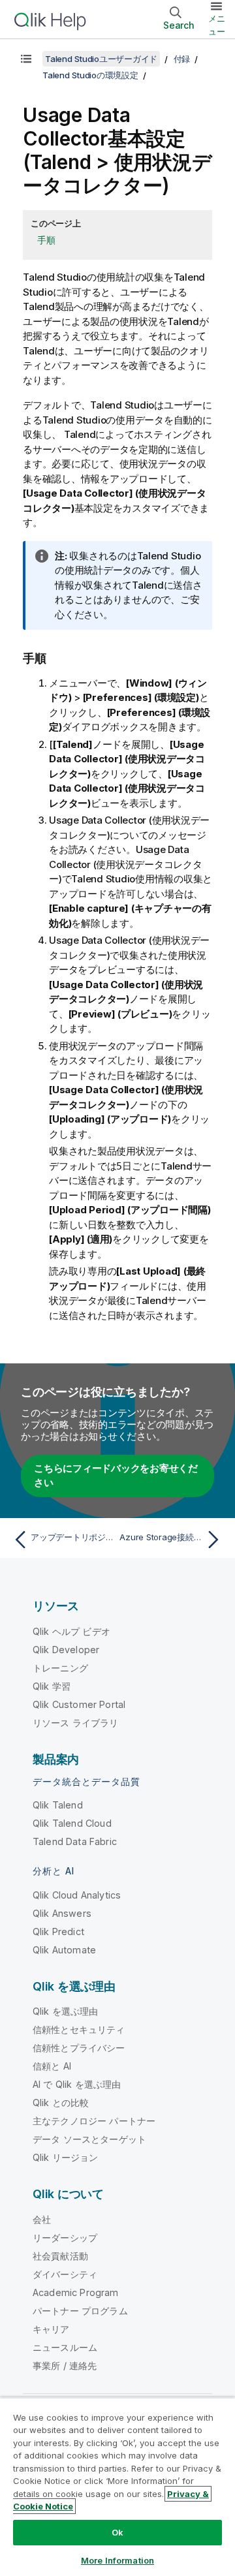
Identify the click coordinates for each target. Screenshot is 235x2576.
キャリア (51, 2329)
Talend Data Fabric (75, 1841)
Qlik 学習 (52, 1686)
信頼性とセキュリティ (79, 2029)
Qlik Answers (62, 1913)
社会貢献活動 (60, 2256)
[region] (117, 2487)
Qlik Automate (64, 1950)
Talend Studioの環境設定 (90, 75)
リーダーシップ (65, 2238)
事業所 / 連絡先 (65, 2366)
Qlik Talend (58, 1805)
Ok (117, 2532)
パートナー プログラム (80, 2311)
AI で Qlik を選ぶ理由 (77, 2084)
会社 (42, 2219)
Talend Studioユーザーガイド (101, 59)
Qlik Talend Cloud (72, 1823)
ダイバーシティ (65, 2274)
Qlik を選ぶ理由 (66, 2011)
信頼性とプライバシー (79, 2048)
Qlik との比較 (61, 2103)
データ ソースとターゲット (89, 2139)
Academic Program (76, 2292)
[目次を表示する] (26, 59)
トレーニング (60, 1668)
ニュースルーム (65, 2347)
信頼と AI (52, 2066)
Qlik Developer (66, 1650)
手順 (46, 240)
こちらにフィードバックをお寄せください (116, 1476)
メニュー (217, 25)
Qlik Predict (58, 1932)
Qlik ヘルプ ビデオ (71, 1631)
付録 (182, 59)
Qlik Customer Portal (79, 1704)
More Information (117, 2560)
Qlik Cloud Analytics (77, 1895)
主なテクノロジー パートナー (94, 2121)
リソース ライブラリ (76, 1723)
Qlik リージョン (66, 2157)
